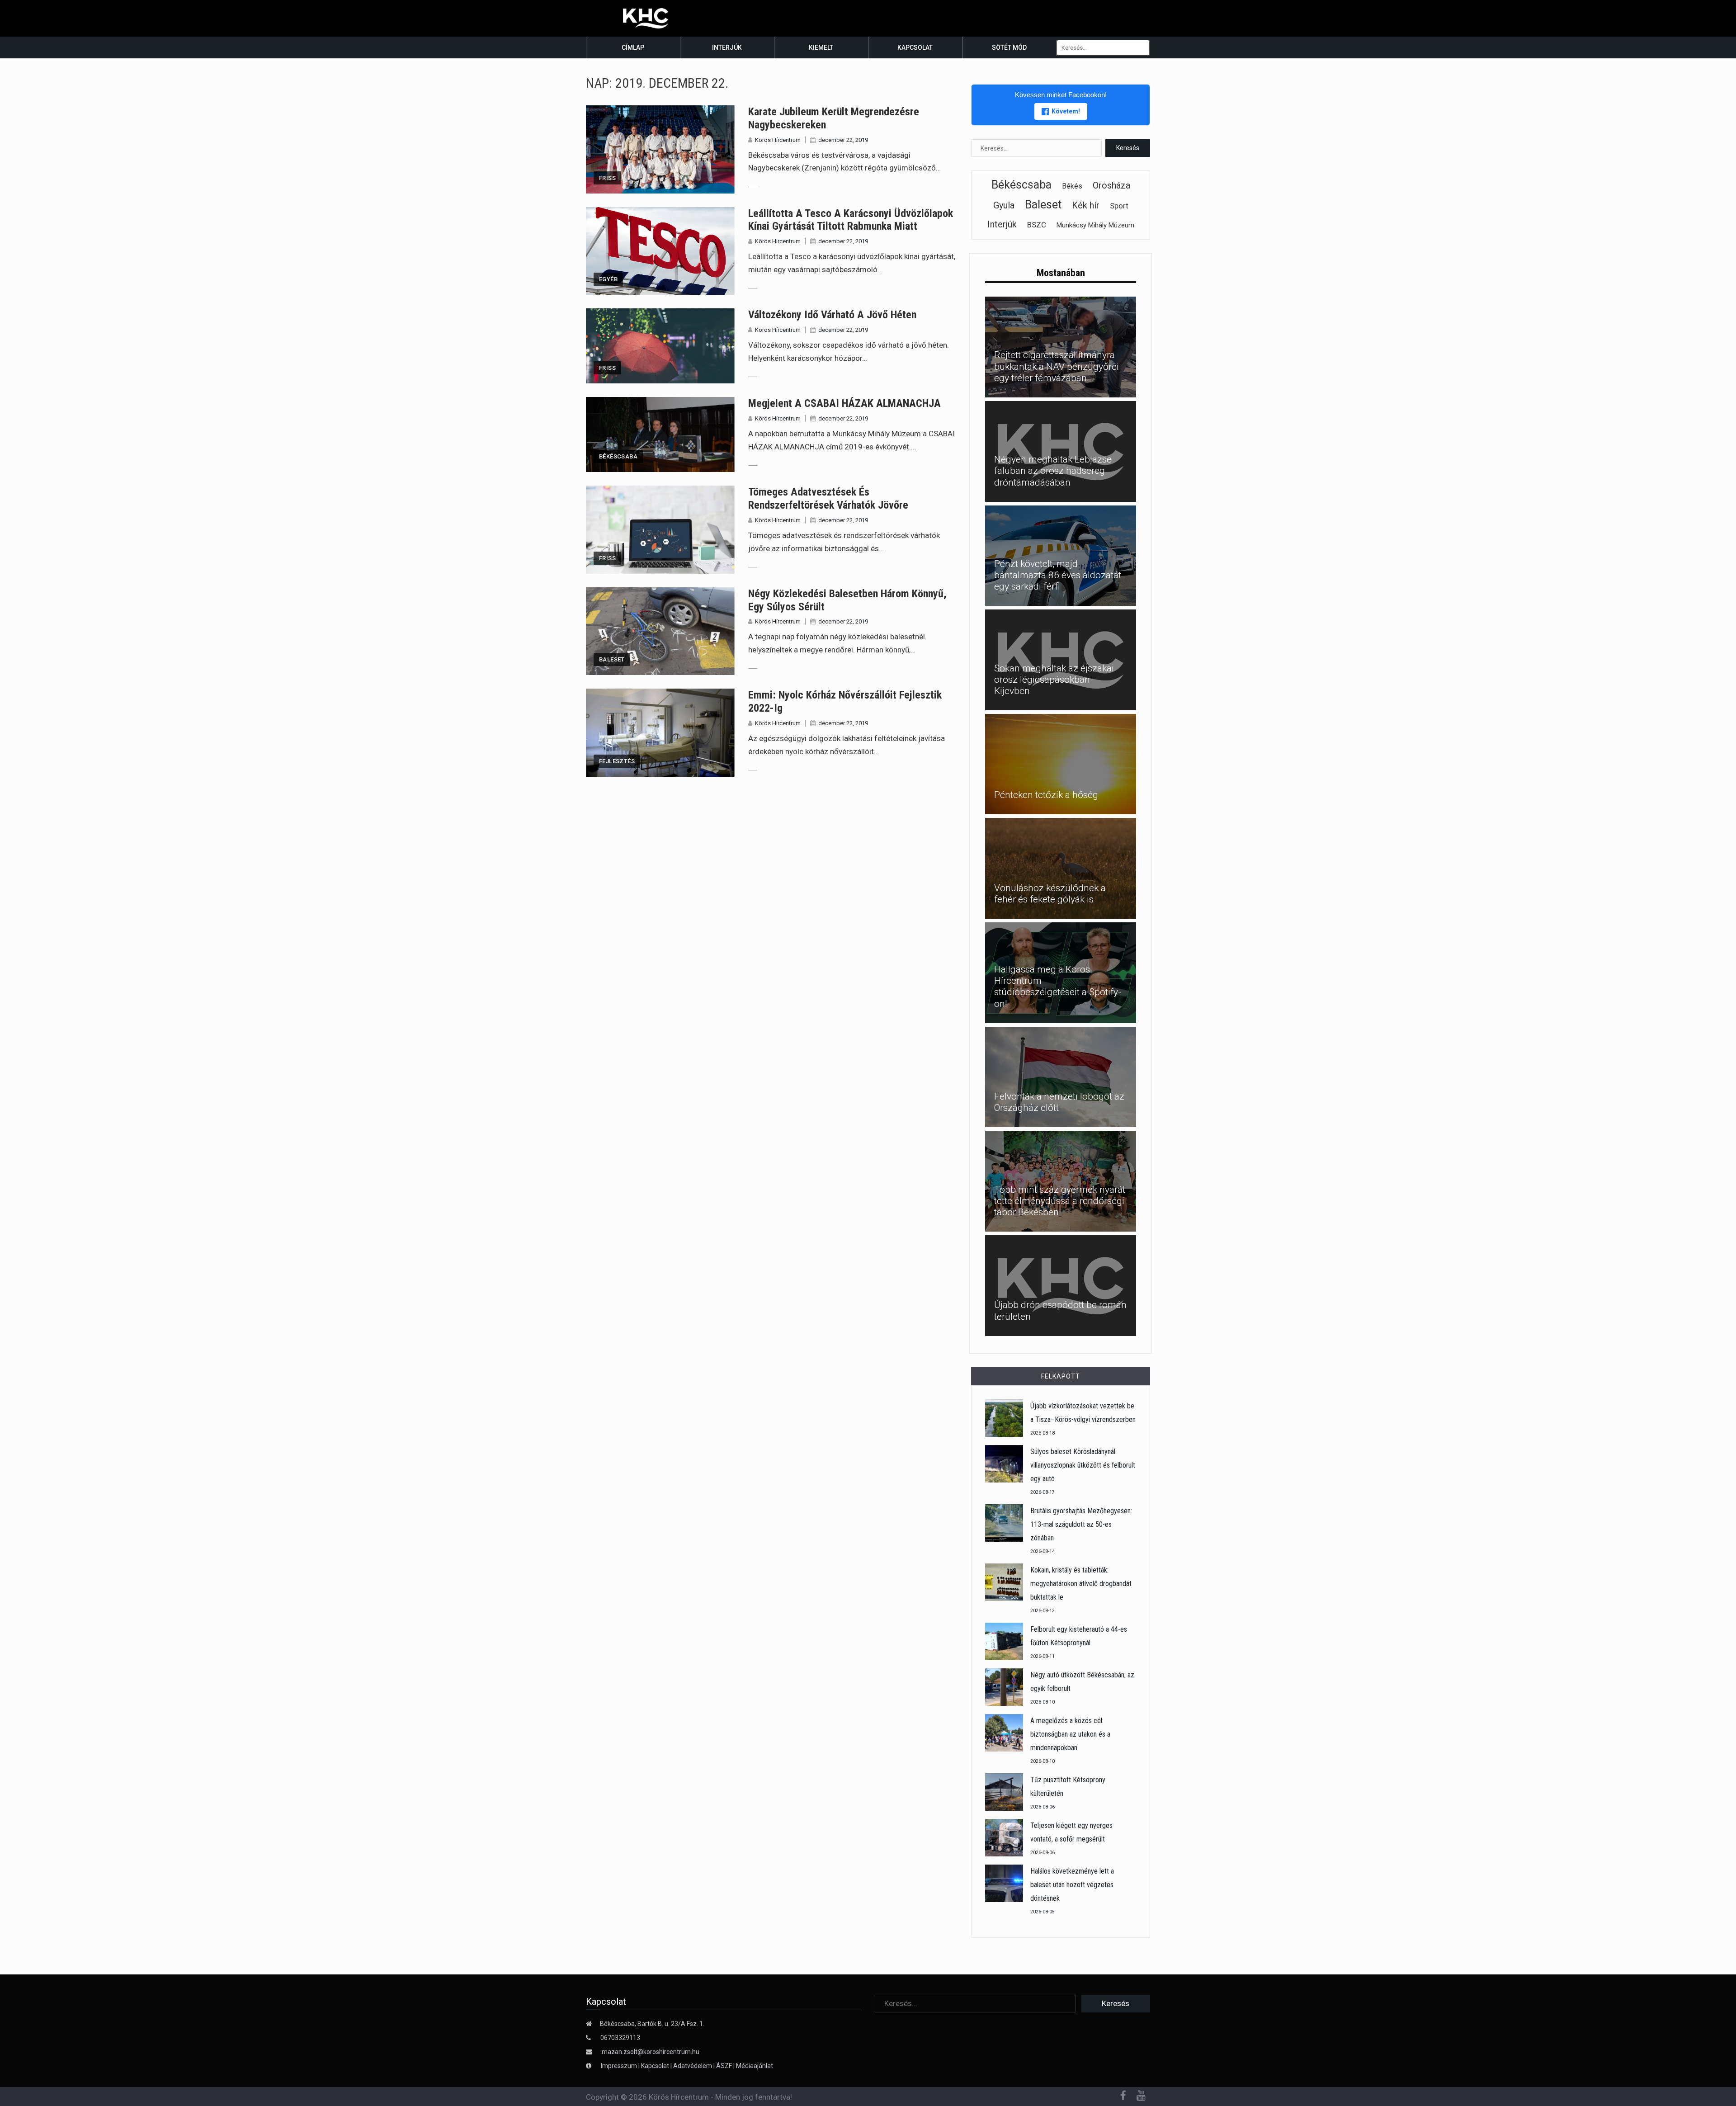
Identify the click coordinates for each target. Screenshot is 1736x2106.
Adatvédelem (693, 2066)
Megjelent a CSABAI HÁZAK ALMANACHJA (844, 403)
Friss (607, 178)
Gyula (1004, 205)
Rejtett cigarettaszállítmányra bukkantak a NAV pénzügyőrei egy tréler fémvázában (1057, 366)
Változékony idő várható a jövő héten (832, 315)
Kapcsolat (915, 47)
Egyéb (608, 279)
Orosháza (1111, 185)
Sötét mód (1009, 47)
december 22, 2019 (843, 140)
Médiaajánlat (755, 2066)
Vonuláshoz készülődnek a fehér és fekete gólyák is (1050, 894)
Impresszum (620, 2066)
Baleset (612, 659)
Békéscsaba (618, 456)
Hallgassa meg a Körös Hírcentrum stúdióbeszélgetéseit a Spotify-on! (1058, 987)
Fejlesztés (617, 761)
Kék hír (1086, 205)
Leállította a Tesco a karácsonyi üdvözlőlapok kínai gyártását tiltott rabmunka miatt (851, 220)
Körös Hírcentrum (778, 140)
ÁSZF (724, 2066)
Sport (1119, 206)
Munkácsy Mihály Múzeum (1095, 225)
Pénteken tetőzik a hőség (1046, 795)
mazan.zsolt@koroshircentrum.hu (651, 2052)
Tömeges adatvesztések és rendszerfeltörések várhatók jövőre (828, 498)
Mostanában (1061, 273)
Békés (1072, 186)
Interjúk (727, 47)
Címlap (633, 47)
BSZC (1037, 225)
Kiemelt (821, 47)
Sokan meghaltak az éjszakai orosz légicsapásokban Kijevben (1054, 680)
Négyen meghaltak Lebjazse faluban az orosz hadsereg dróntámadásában (1053, 471)
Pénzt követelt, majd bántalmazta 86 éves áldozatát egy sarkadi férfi (1058, 575)
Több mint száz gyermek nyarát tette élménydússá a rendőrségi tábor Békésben (1060, 1201)
